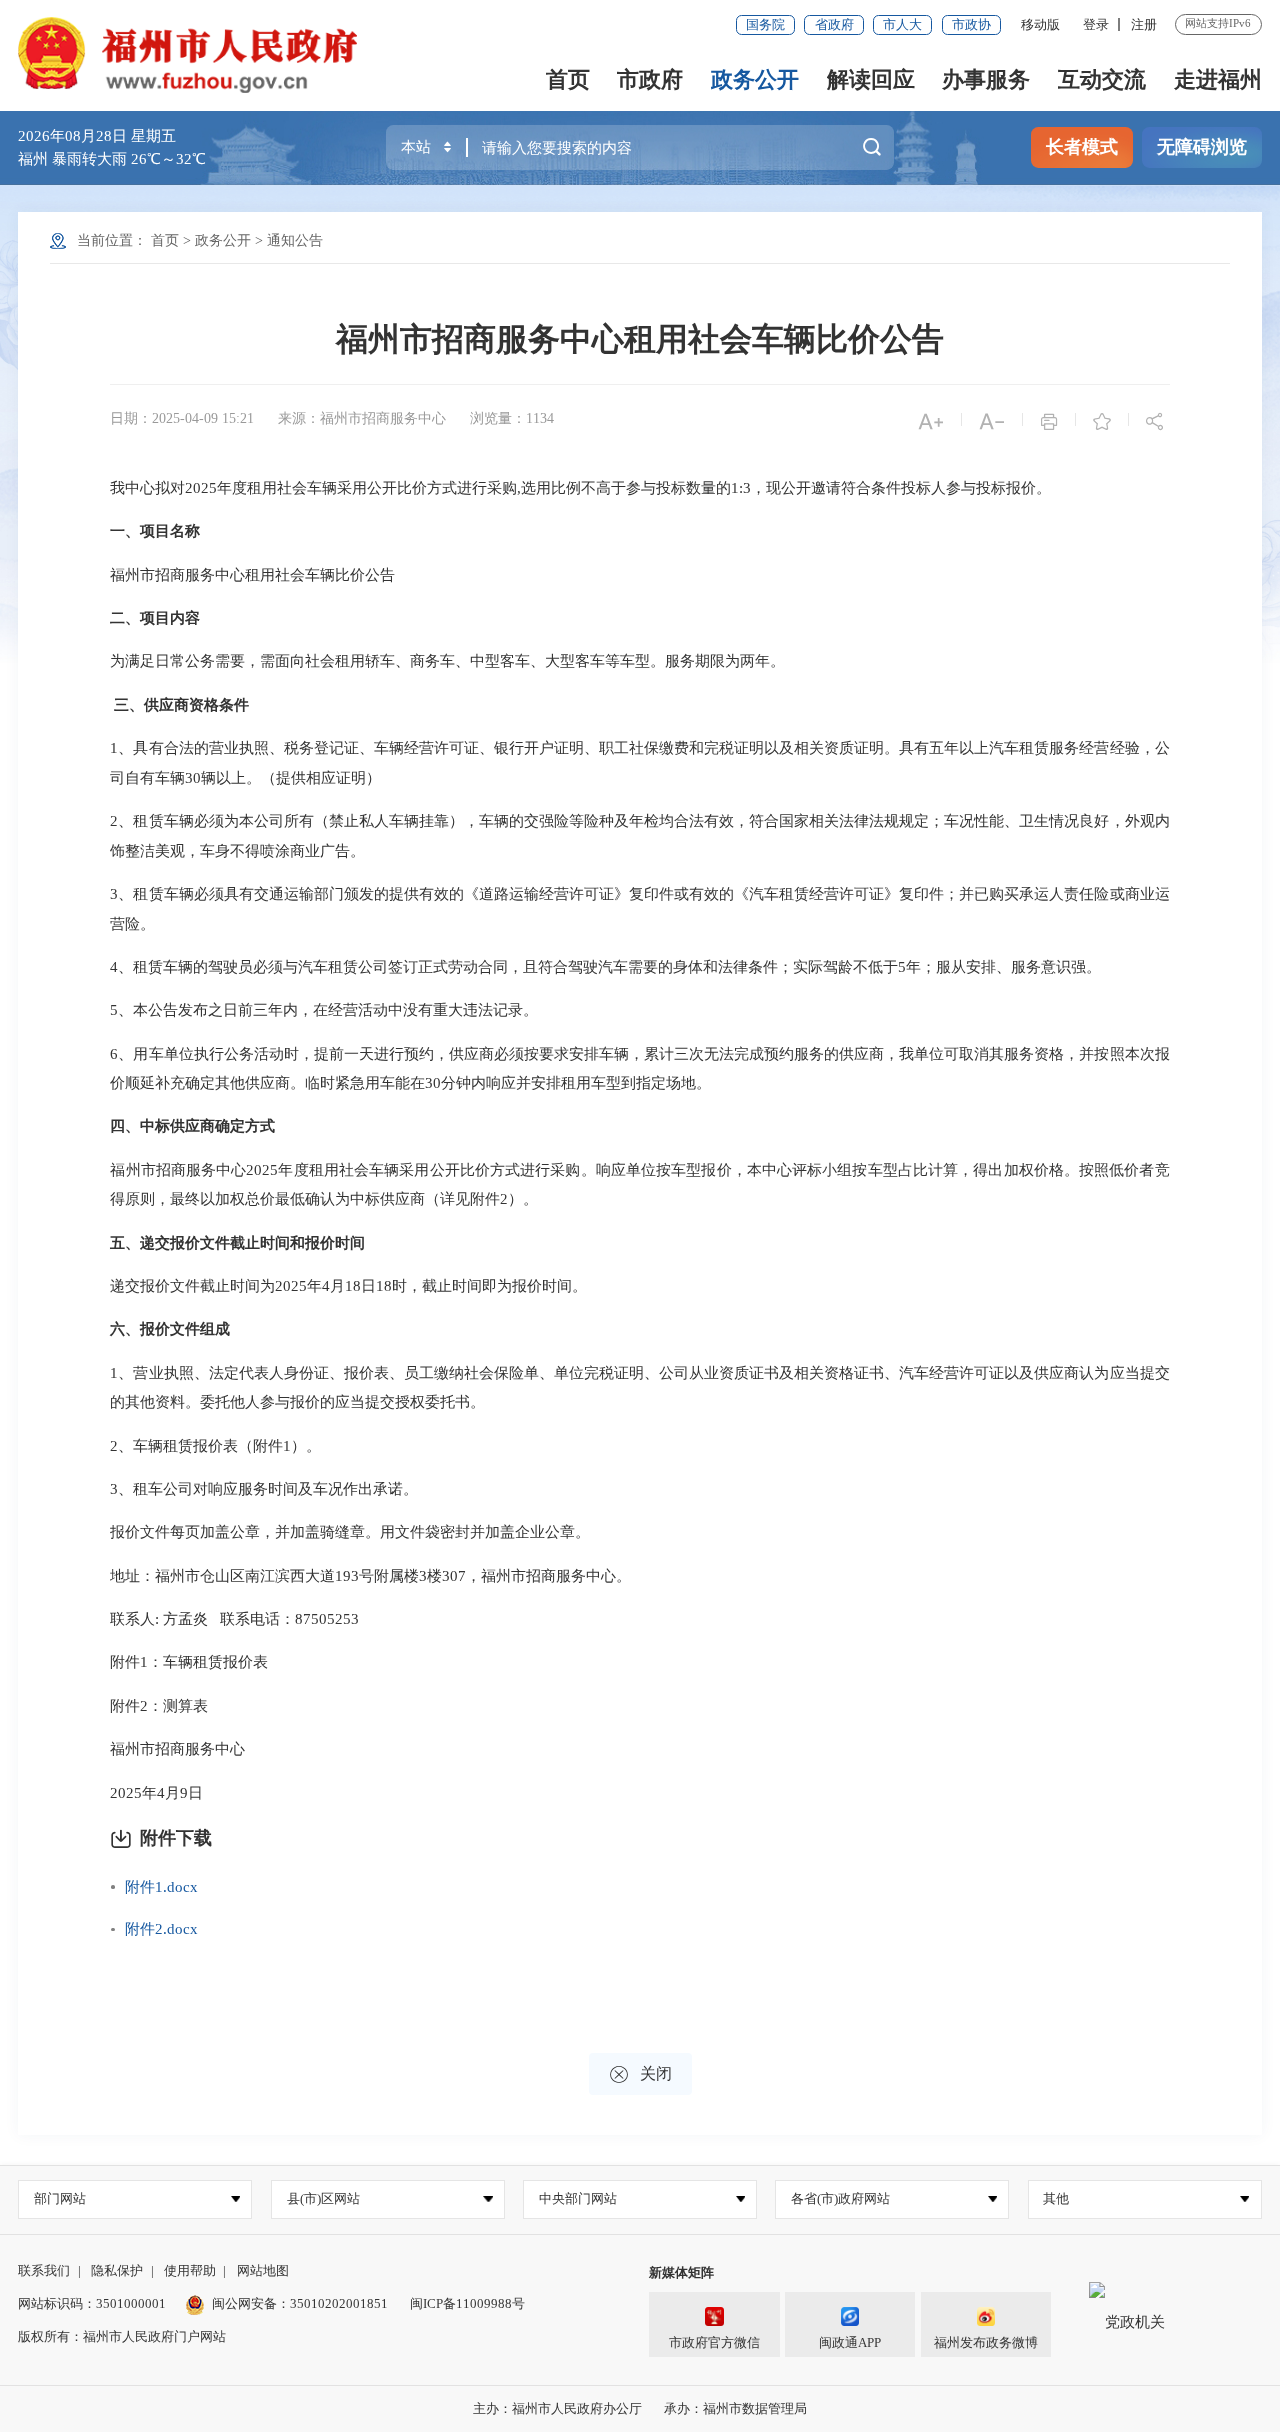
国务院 (765, 24)
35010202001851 (339, 2303)
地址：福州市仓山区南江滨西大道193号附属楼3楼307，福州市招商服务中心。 (370, 1576)
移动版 (1040, 24)
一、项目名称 (155, 531)
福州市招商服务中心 (177, 1749)
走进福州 (1218, 79)
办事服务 (986, 79)
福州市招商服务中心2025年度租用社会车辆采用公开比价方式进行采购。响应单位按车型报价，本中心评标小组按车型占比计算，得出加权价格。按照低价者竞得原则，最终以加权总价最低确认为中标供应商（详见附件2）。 (639, 1185)
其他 (1056, 2198)
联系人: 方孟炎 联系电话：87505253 (234, 1619)
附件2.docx (161, 1929)
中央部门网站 (578, 2198)
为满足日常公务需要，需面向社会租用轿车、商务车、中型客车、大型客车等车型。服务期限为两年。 (447, 661)
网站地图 (263, 2270)
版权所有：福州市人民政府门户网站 (122, 2336)
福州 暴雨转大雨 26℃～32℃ (112, 159)
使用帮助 (190, 2270)
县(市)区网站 (323, 2198)
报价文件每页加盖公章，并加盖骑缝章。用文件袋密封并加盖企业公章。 (350, 1532)
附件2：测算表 (159, 1706)
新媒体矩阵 (681, 2272)
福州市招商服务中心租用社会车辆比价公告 (640, 339)
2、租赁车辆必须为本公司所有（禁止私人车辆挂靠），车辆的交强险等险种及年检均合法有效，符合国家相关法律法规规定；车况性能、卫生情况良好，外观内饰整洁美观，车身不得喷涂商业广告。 (639, 836)
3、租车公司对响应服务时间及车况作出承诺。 (264, 1489)
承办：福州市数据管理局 (735, 2408)
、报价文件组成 (177, 1329)
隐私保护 (117, 2270)
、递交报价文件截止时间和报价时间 (245, 1243)
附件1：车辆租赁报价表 (189, 1662)
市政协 (971, 24)
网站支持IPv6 (1218, 23)
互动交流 (1102, 79)
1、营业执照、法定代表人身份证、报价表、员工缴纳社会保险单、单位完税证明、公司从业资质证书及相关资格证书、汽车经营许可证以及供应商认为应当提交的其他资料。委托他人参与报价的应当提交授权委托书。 (639, 1388)
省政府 (834, 24)
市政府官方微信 (714, 2342)
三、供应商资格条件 (181, 705)
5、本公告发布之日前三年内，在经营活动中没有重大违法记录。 (324, 1010)
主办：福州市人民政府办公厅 (557, 2408)
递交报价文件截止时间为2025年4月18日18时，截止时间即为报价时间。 (348, 1286)
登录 (1096, 24)
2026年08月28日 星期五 (97, 136)
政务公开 (755, 79)
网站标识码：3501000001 (92, 2303)
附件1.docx (161, 1887)
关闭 (640, 2074)
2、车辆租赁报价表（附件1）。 (215, 1446)
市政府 (650, 79)
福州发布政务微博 (986, 2342)
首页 (568, 79)
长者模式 (1082, 147)
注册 (1144, 24)
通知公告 (295, 240)
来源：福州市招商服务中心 (362, 418)
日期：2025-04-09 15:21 (182, 418)
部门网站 (60, 2198)
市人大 (902, 24)
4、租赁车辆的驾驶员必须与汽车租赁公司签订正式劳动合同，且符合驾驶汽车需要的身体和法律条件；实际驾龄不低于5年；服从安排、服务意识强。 (605, 967)
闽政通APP (850, 2342)
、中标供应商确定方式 (200, 1126)
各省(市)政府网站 (840, 2198)
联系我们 (44, 2270)
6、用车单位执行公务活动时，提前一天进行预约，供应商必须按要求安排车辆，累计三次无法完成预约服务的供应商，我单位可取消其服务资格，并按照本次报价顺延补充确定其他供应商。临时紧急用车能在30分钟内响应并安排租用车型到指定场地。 (639, 1069)
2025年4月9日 (156, 1793)
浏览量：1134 (512, 418)
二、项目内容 (155, 618)
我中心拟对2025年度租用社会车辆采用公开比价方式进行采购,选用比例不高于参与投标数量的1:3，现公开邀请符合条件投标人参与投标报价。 (580, 488)
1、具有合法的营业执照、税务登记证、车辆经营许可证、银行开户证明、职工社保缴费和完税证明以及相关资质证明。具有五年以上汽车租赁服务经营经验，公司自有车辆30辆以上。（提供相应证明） (639, 763)
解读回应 (871, 79)
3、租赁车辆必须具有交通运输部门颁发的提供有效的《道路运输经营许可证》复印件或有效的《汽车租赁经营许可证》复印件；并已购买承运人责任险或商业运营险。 (639, 909)
